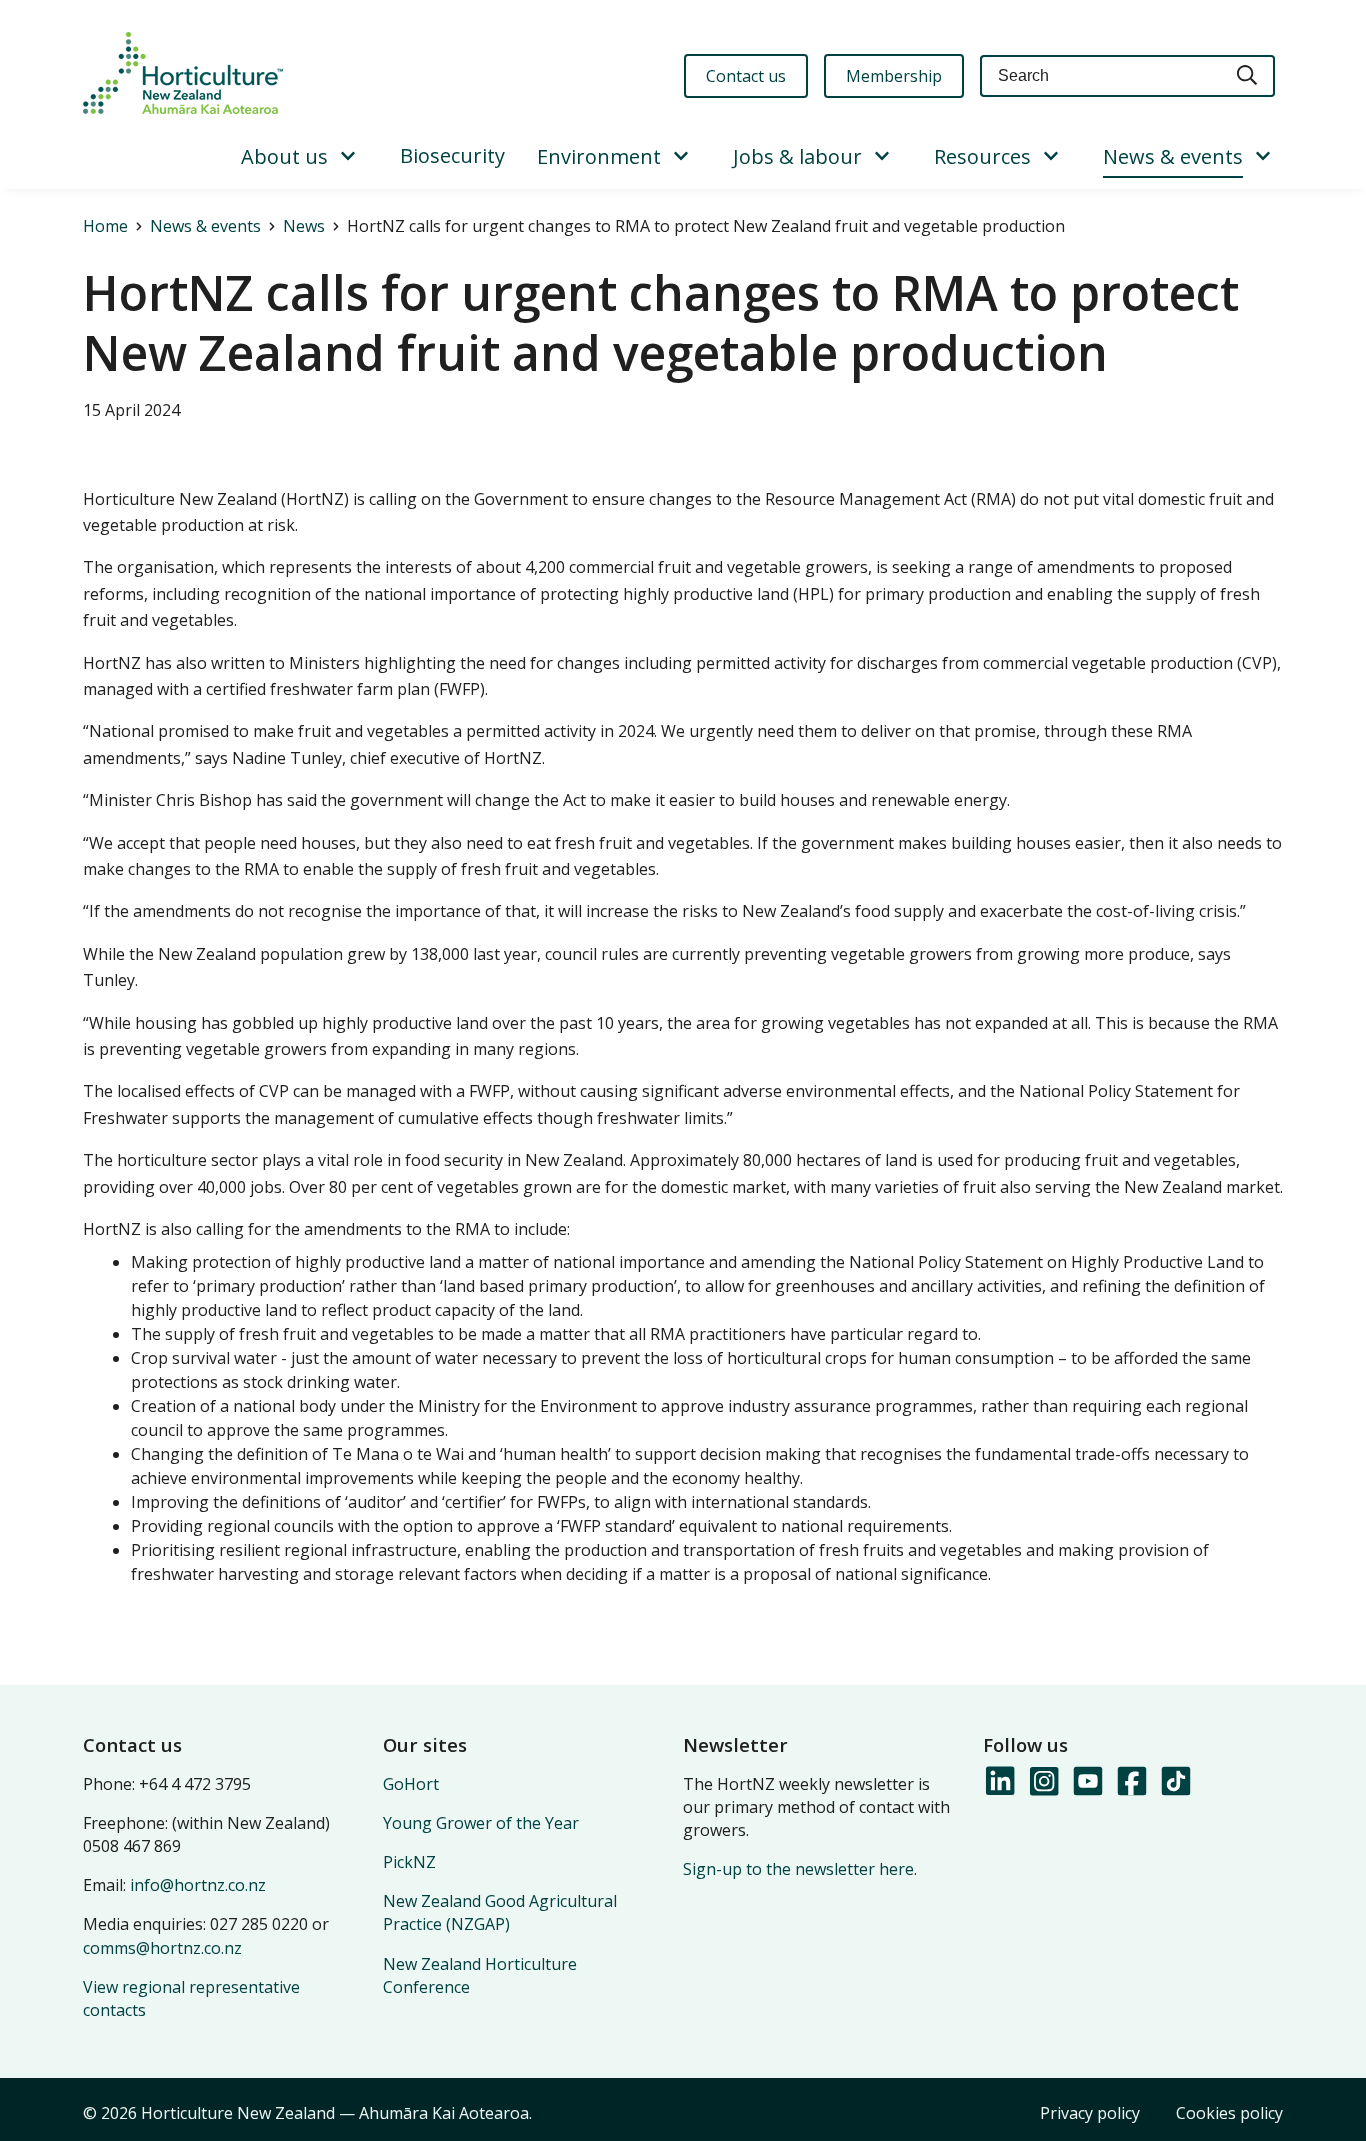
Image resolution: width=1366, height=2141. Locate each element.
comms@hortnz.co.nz (162, 1948)
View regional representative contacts (191, 1998)
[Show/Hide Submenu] (348, 157)
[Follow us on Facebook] (1131, 1782)
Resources (982, 156)
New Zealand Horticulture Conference (480, 1975)
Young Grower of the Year (481, 1823)
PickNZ (409, 1862)
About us (284, 156)
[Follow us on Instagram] (1043, 1782)
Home (105, 226)
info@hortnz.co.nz (198, 1885)
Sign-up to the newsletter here (798, 1869)
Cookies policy (1229, 2113)
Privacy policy (1090, 2113)
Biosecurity (452, 155)
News (304, 226)
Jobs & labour (797, 156)
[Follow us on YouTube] (1087, 1782)
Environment (599, 156)
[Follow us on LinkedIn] (999, 1782)
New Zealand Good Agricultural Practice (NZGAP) (500, 1912)
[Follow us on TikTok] (1175, 1782)
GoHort (411, 1784)
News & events (1173, 156)
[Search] (1248, 76)
